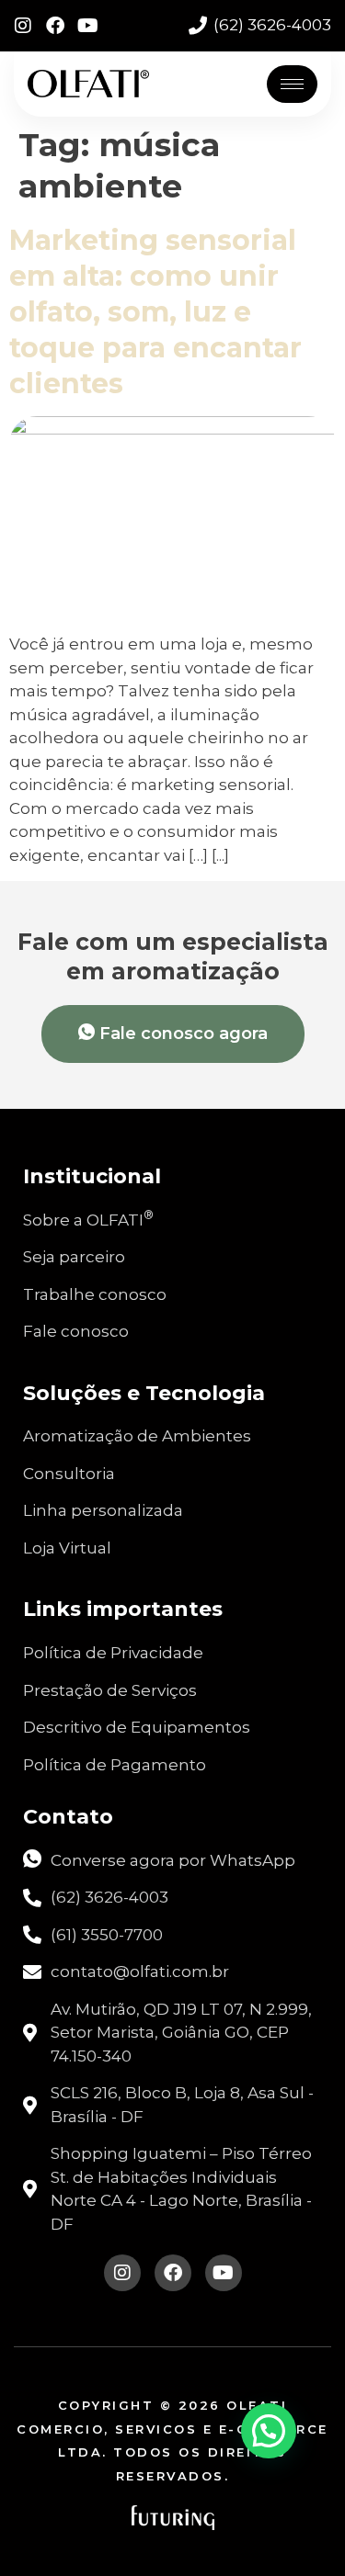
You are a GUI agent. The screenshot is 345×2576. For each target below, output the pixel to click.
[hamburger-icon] (292, 84)
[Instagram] (23, 26)
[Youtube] (87, 26)
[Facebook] (55, 26)
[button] (269, 2431)
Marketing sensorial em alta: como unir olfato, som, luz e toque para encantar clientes (155, 312)
